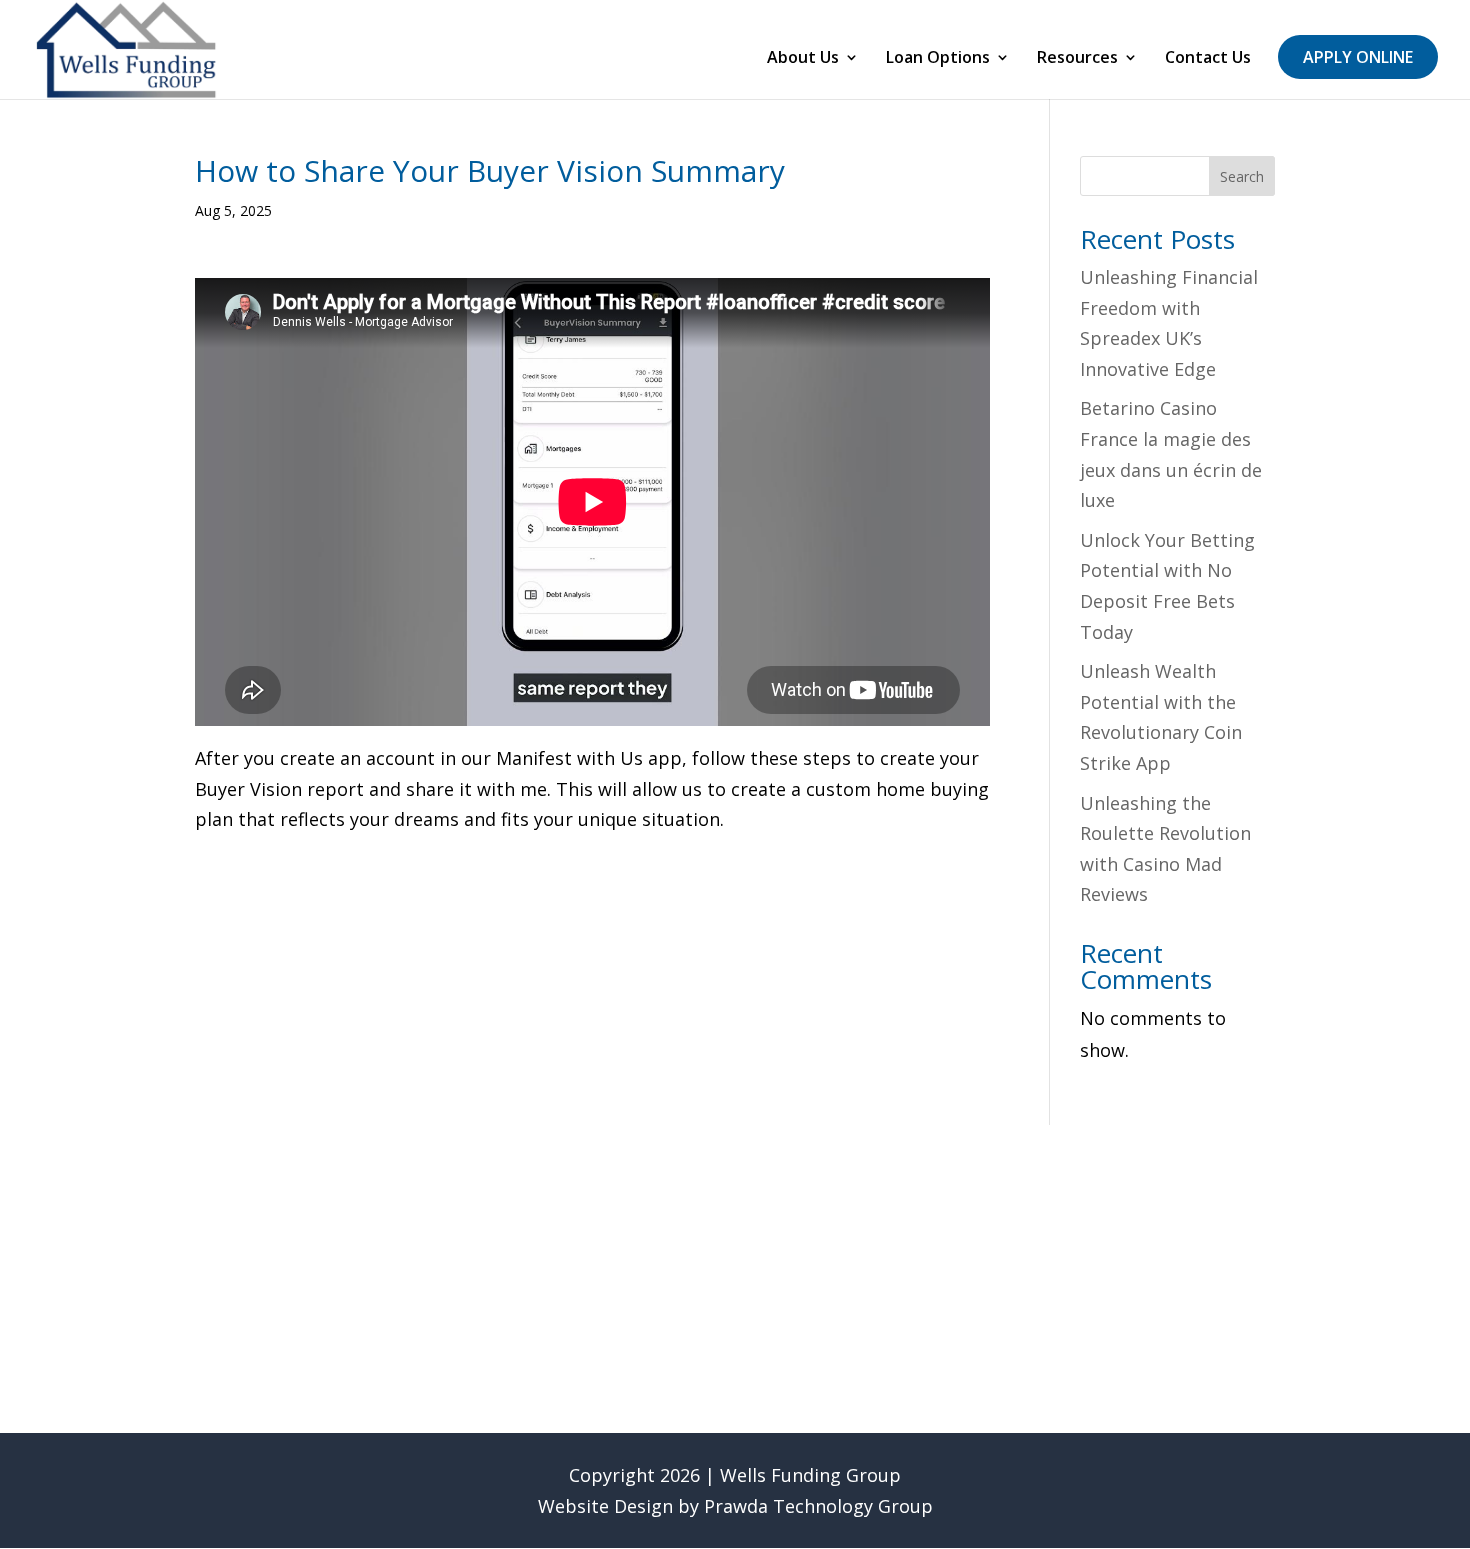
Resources (1077, 59)
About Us (803, 59)
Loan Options (938, 59)
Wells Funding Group (810, 1475)
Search (1242, 176)
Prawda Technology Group (818, 1506)
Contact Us (1208, 59)
